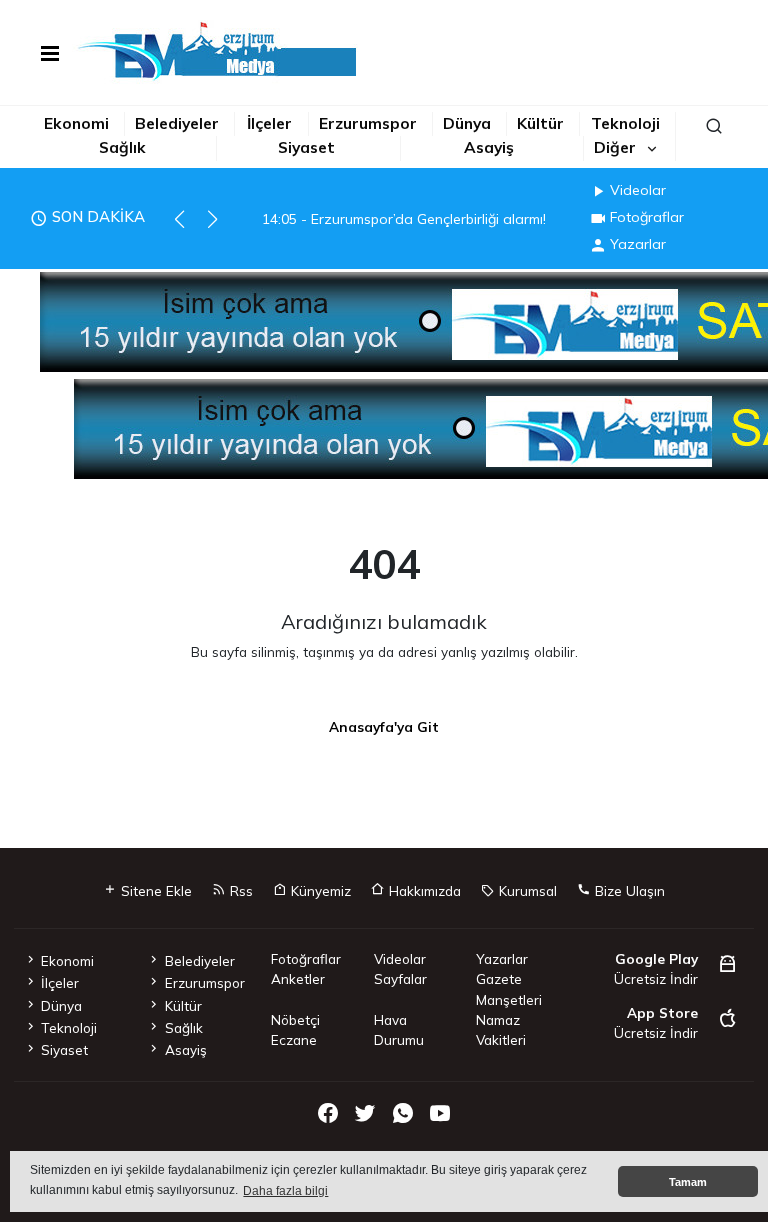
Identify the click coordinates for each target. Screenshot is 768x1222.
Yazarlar (638, 244)
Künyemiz (319, 890)
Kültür (540, 123)
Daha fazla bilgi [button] (285, 1191)
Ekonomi (76, 123)
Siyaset (306, 147)
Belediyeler (177, 123)
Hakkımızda (423, 890)
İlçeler (269, 123)
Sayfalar (400, 978)
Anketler (298, 978)
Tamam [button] (688, 1182)
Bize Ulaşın (628, 890)
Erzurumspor (368, 123)
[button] (188, 228)
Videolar (638, 190)
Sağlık (122, 147)
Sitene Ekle (154, 890)
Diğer (615, 147)
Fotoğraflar (647, 217)
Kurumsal (526, 890)
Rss (239, 890)
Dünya (467, 123)
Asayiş (489, 147)
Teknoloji (625, 123)
